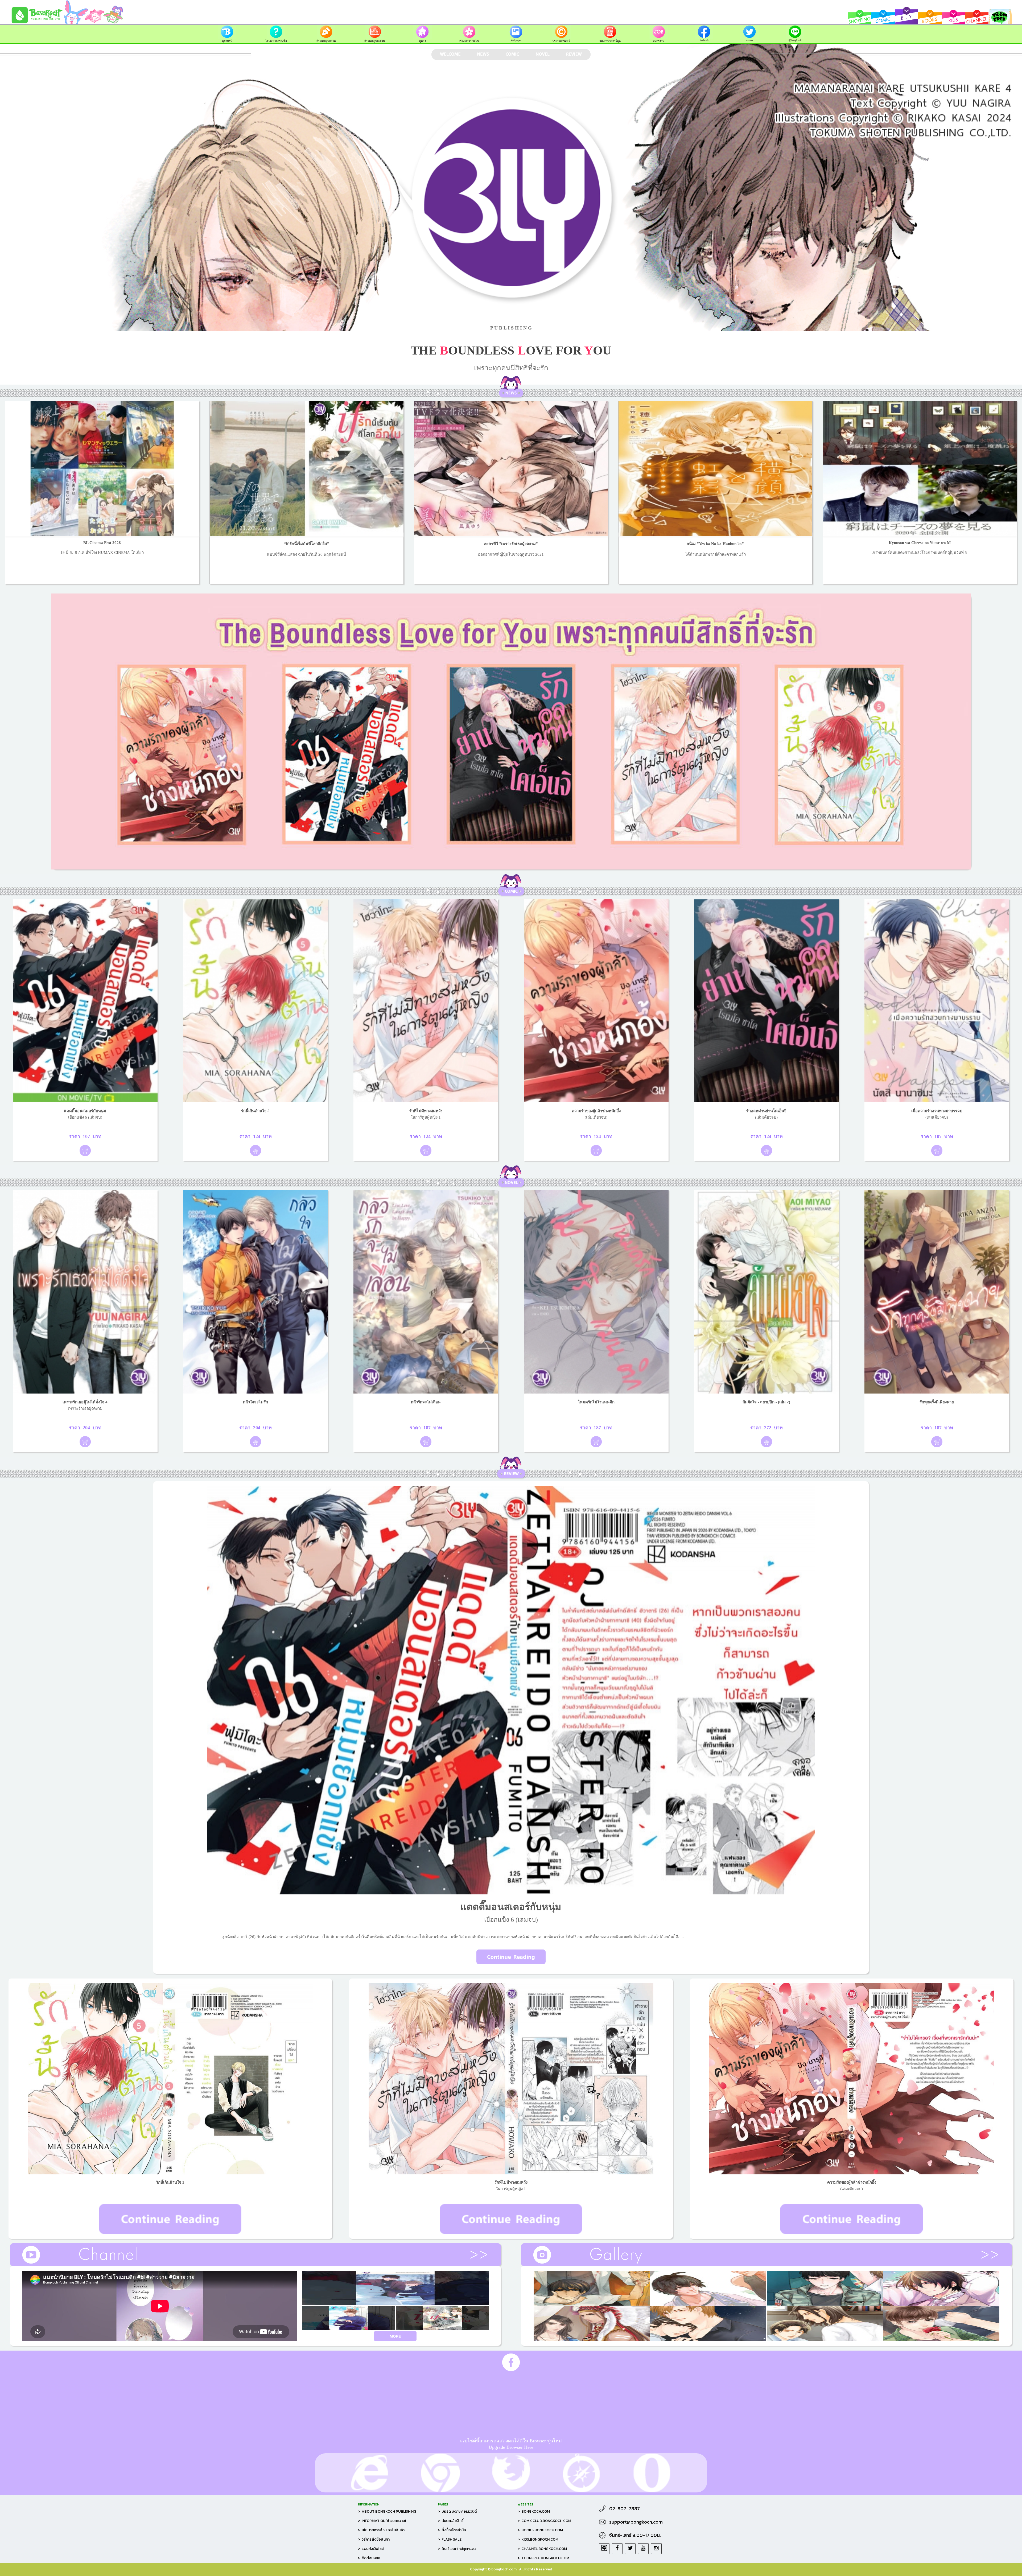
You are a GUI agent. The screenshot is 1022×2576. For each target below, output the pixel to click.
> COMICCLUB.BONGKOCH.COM (544, 2521)
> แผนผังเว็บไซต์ (371, 2549)
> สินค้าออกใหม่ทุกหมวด (457, 2549)
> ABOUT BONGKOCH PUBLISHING (387, 2511)
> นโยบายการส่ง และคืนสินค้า (381, 2530)
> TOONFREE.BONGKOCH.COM (543, 2558)
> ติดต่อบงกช (369, 2558)
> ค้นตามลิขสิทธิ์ (451, 2521)
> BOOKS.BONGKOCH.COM (540, 2530)
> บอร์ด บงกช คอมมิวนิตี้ (457, 2511)
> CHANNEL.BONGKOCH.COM (542, 2549)
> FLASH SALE (450, 2539)
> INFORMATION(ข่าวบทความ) (382, 2521)
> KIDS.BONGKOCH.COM (538, 2539)
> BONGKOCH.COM (534, 2511)
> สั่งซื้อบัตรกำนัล (452, 2530)
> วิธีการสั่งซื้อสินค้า (374, 2539)
